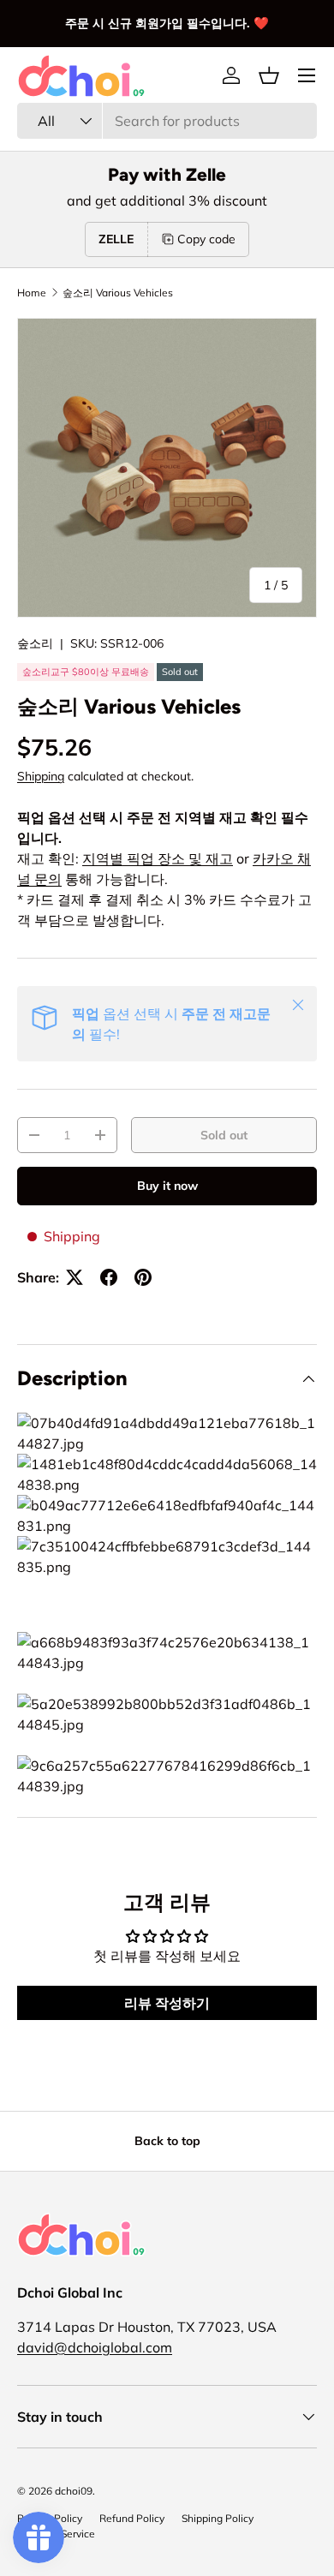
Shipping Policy (218, 2518)
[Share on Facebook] (109, 1277)
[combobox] (167, 121)
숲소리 (35, 643)
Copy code (206, 239)
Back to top (167, 2141)
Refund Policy (132, 2518)
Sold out (224, 1135)
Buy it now (167, 1186)
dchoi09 (74, 2491)
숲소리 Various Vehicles (118, 293)
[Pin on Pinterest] (143, 1277)
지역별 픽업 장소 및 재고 (158, 858)
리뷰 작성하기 (167, 2003)
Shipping (41, 776)
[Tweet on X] (75, 1277)
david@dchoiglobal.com (95, 2347)
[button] (269, 75)
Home (32, 293)
